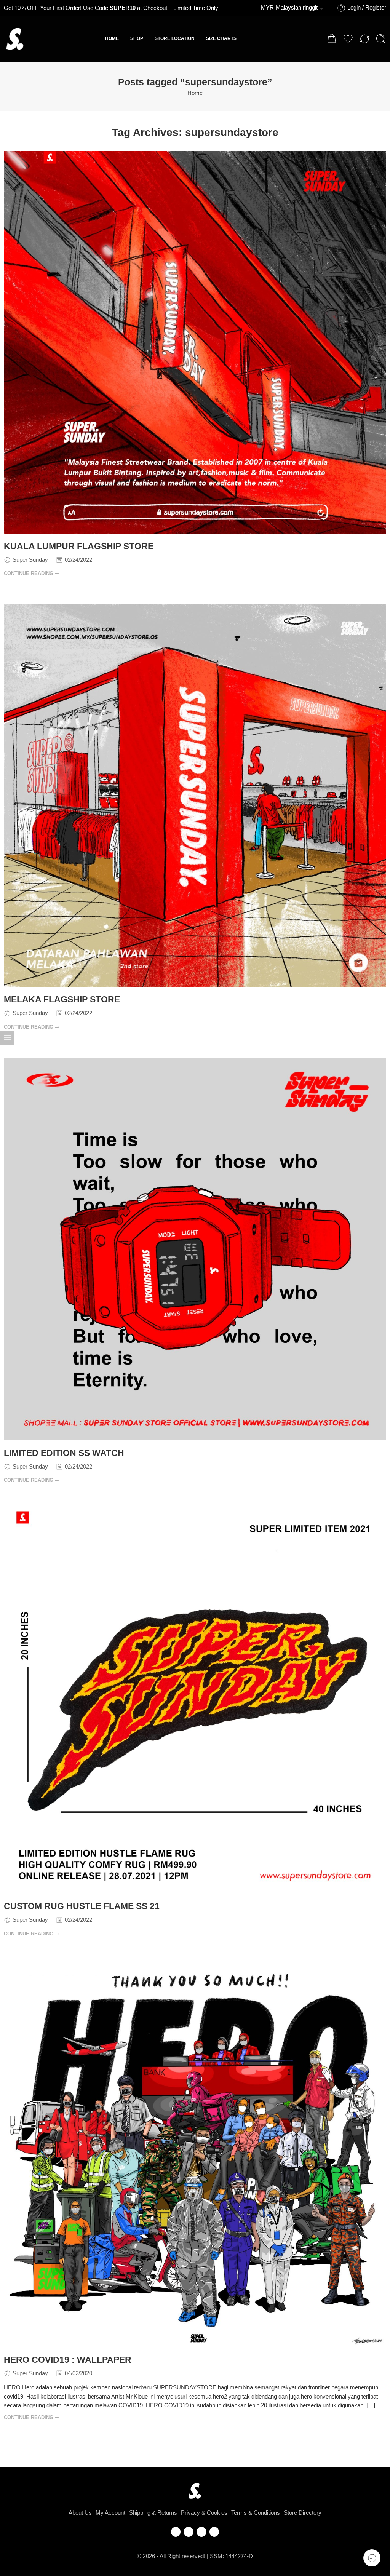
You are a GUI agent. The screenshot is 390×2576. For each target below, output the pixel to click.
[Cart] (332, 39)
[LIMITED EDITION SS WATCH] (195, 1249)
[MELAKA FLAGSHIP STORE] (195, 796)
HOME (112, 38)
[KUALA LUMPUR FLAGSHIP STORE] (195, 342)
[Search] (381, 39)
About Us (80, 2513)
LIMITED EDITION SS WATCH (64, 1453)
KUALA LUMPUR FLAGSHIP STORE (79, 546)
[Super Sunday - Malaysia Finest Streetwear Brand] (15, 39)
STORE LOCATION (175, 38)
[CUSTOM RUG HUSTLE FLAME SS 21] (195, 1702)
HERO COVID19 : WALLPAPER (68, 2360)
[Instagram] (201, 2532)
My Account (110, 2513)
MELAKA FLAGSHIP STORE (62, 999)
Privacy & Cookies (204, 2513)
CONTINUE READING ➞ (31, 573)
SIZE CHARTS (221, 38)
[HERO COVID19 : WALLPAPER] (195, 2156)
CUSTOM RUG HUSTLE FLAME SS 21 (82, 1906)
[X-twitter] (189, 2532)
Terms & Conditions (256, 2513)
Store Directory (303, 2513)
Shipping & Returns (153, 2513)
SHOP (137, 38)
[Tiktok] (214, 2532)
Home (195, 93)
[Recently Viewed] (372, 2558)
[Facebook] (176, 2532)
